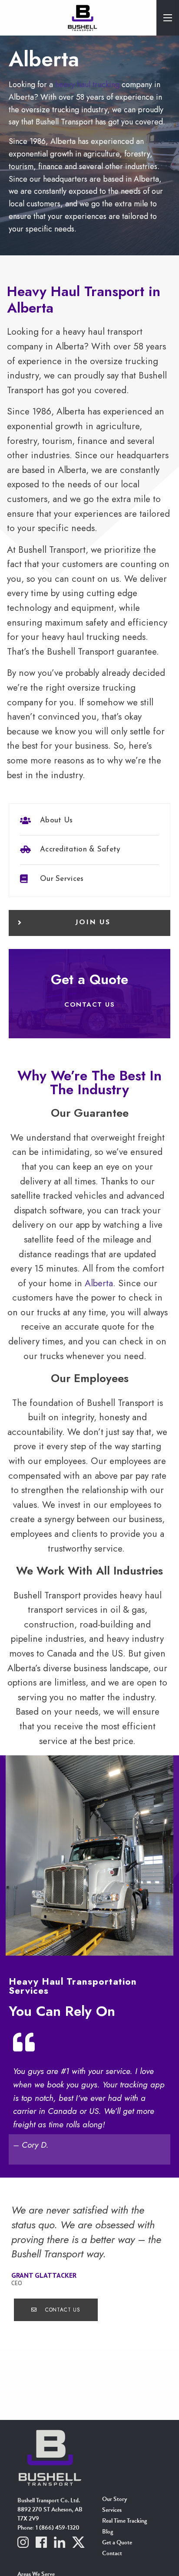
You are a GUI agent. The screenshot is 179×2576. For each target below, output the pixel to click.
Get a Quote (117, 2543)
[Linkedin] (60, 2544)
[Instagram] (23, 2544)
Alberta (99, 1283)
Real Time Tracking (124, 2521)
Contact (112, 2554)
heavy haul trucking (87, 85)
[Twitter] (78, 2544)
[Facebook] (41, 2544)
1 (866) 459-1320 (58, 2528)
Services (112, 2511)
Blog (108, 2532)
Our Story (114, 2500)
